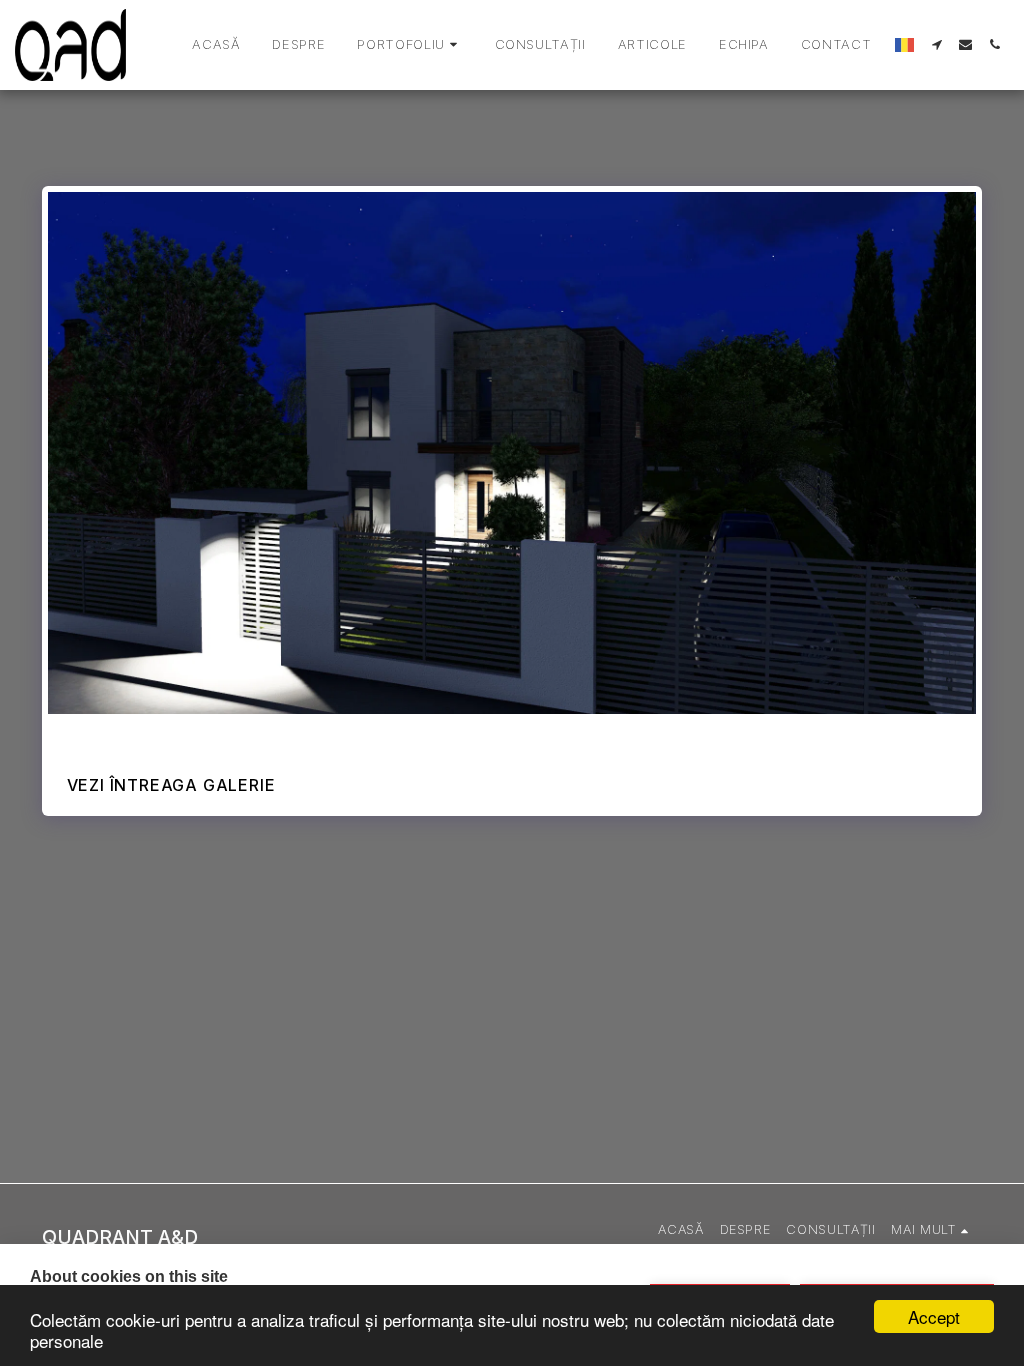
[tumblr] (150, 734)
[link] (234, 734)
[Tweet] (94, 734)
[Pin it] (122, 734)
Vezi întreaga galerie (171, 785)
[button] (409, 45)
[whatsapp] (206, 734)
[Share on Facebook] (66, 734)
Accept (934, 1316)
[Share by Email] (178, 734)
